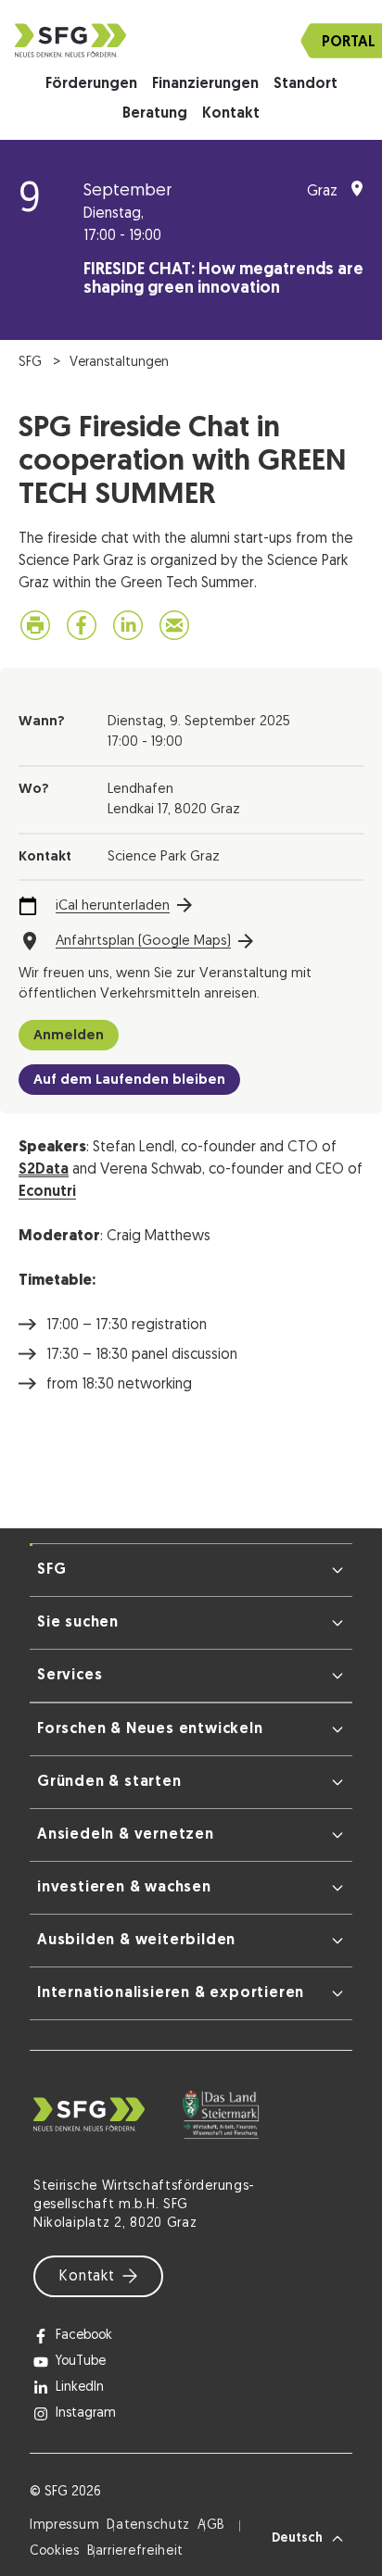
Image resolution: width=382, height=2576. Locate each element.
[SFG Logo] (191, 40)
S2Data (44, 1170)
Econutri (47, 1192)
